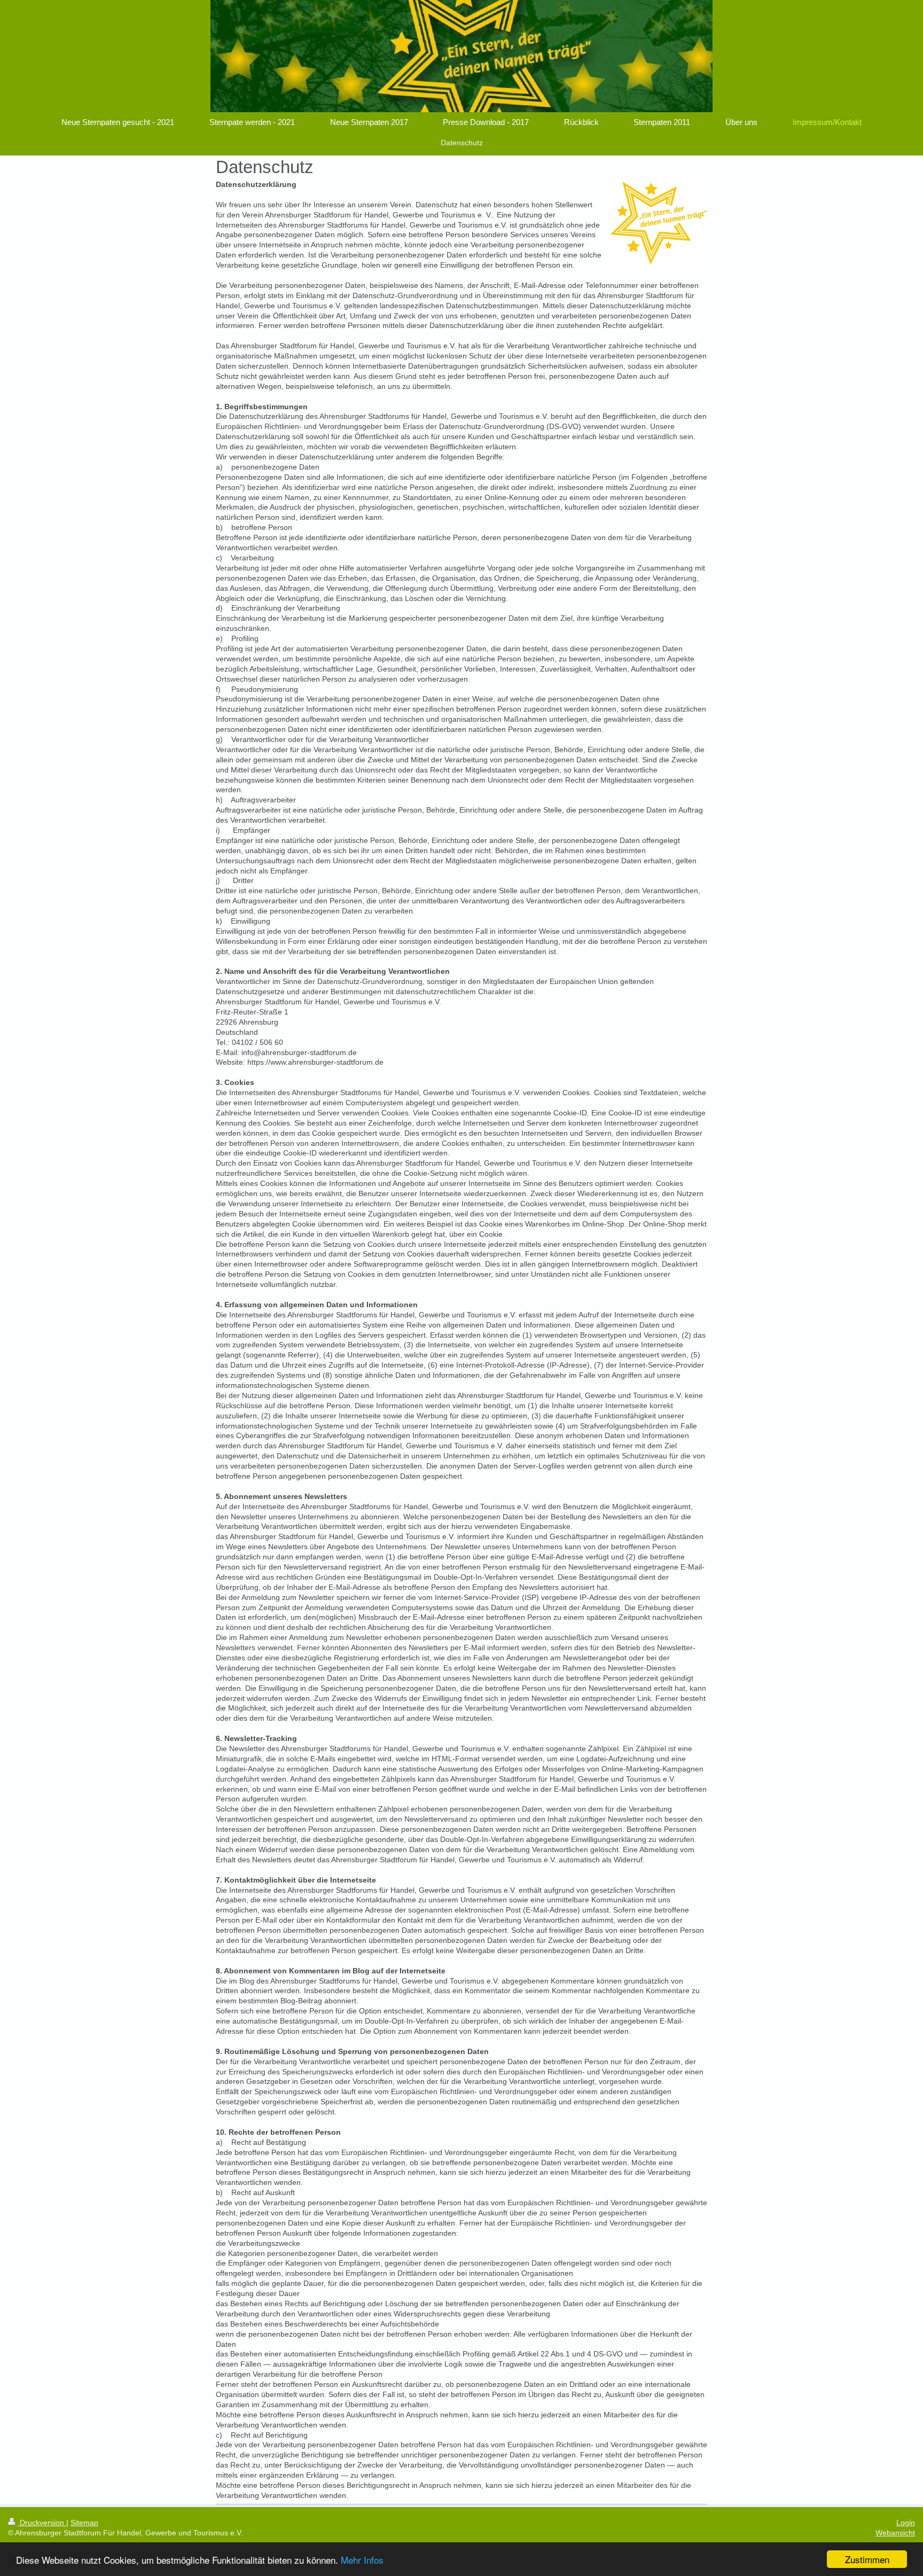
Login (906, 2523)
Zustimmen (867, 2559)
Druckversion (42, 2523)
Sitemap (84, 2523)
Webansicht (895, 2533)
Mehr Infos (362, 2560)
